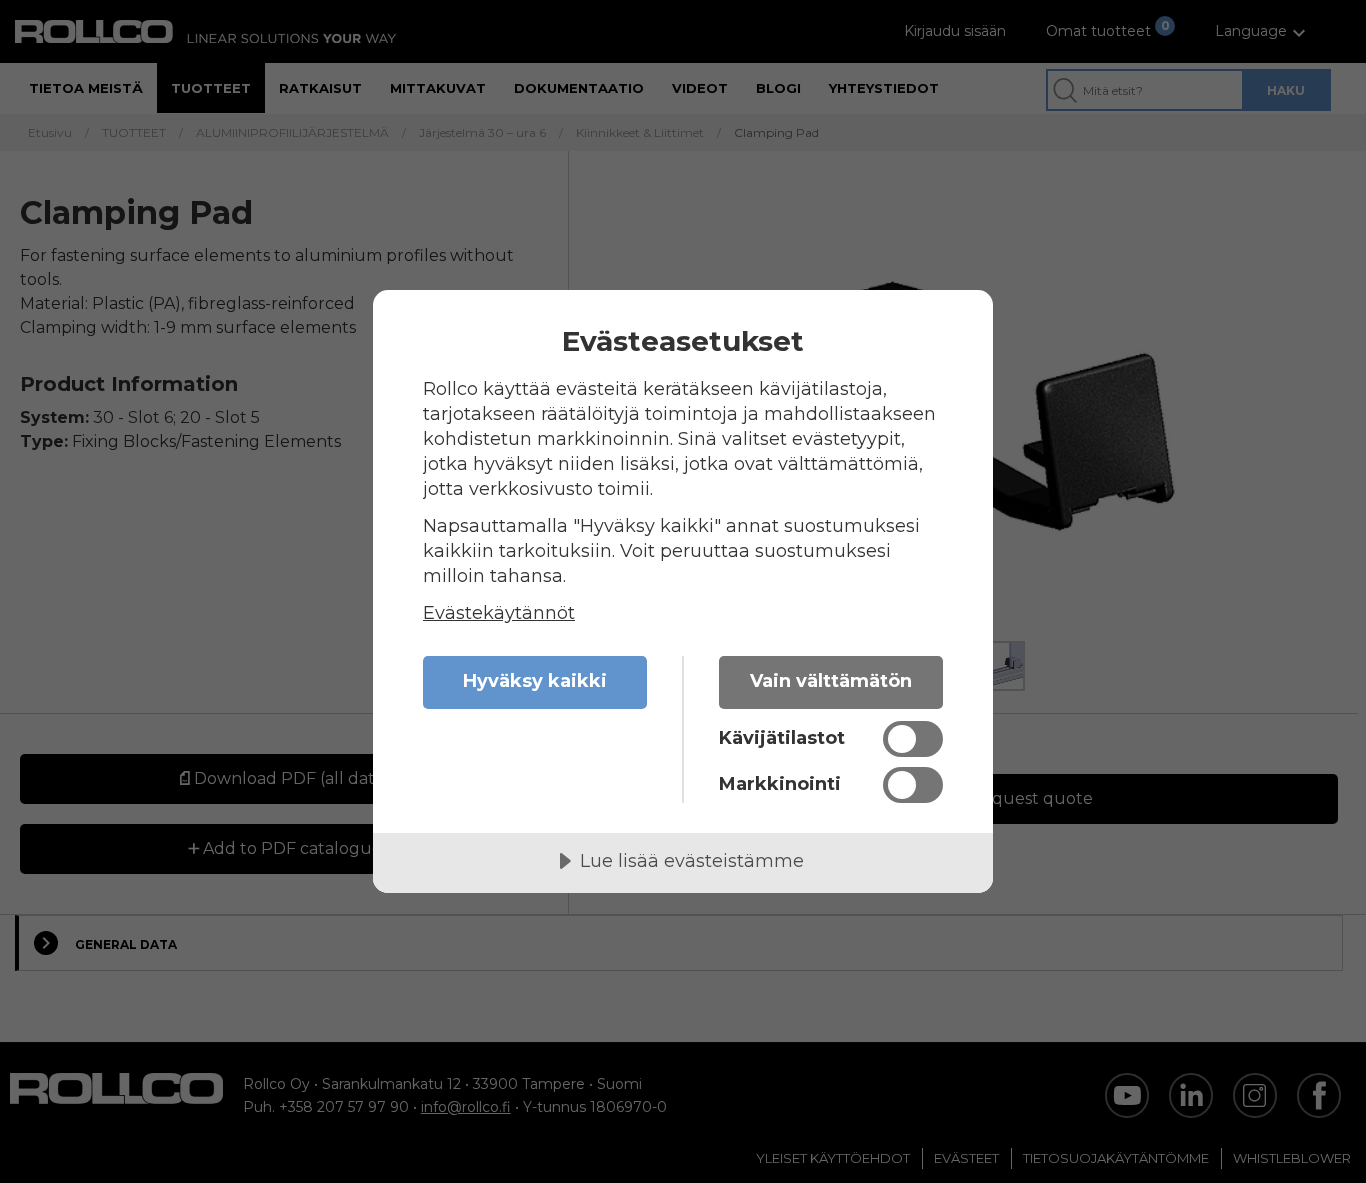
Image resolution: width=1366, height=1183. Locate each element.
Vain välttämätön (831, 681)
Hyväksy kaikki (535, 681)
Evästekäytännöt (499, 613)
